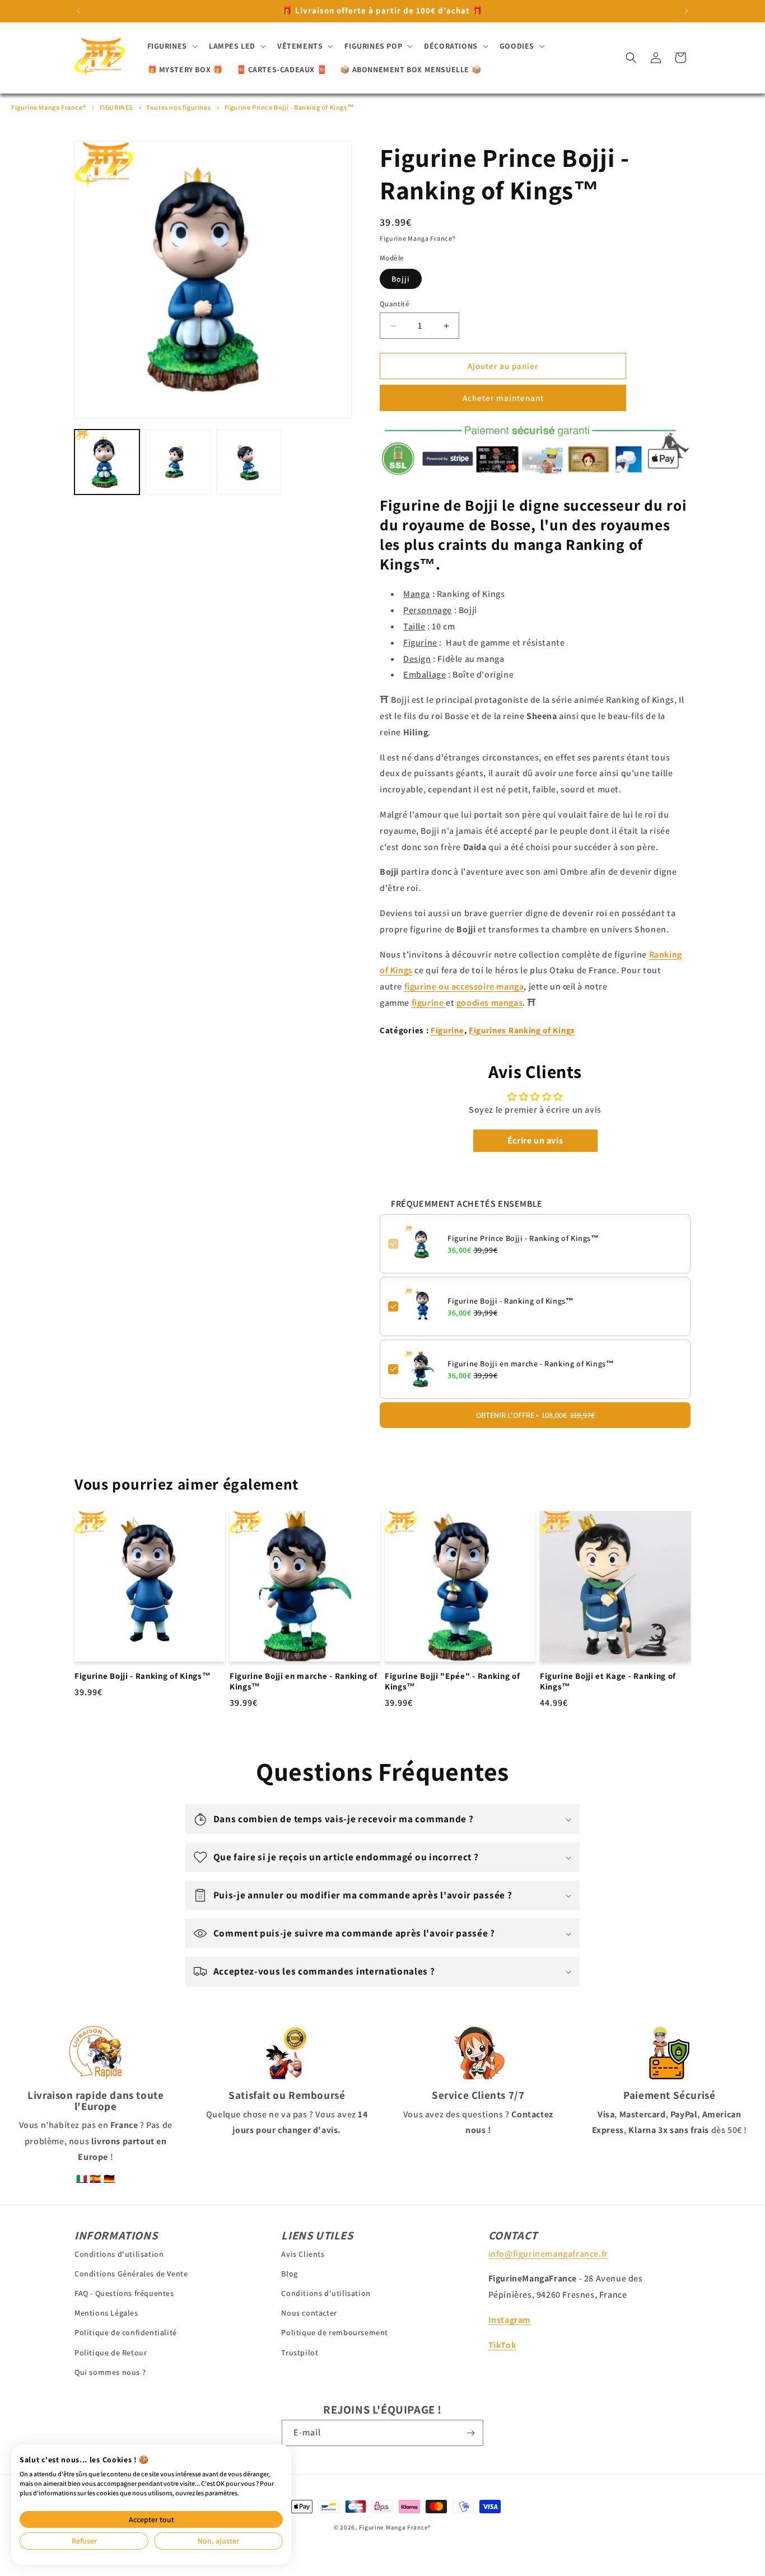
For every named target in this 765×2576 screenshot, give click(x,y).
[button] (171, 46)
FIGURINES (116, 107)
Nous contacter (309, 2313)
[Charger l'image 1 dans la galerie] (107, 462)
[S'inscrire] (470, 2433)
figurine (429, 1003)
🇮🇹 (82, 2179)
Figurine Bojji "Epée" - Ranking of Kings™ (452, 1681)
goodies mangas (489, 1003)
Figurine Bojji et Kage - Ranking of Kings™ (608, 1681)
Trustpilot (300, 2352)
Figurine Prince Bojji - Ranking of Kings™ (290, 107)
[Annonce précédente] (78, 11)
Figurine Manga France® (48, 107)
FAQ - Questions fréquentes (124, 2293)
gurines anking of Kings (524, 1030)
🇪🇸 (95, 2179)
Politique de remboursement (335, 2332)
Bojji (401, 279)
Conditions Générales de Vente (131, 2273)
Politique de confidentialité (126, 2332)
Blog (289, 2273)
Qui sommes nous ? (110, 2372)
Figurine (447, 1030)
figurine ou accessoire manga (464, 986)
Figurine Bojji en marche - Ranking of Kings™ (531, 1364)
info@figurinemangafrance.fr (548, 2253)
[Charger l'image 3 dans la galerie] (249, 462)
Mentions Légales (106, 2313)
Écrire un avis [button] (535, 1140)
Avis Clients (303, 2253)
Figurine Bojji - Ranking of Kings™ (510, 1301)
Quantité (395, 304)
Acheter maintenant (503, 398)
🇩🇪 (109, 2179)
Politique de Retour (111, 2352)
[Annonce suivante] (687, 11)
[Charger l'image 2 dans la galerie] (178, 462)
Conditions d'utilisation (119, 2253)
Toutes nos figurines (178, 107)
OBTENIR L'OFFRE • (535, 1415)
